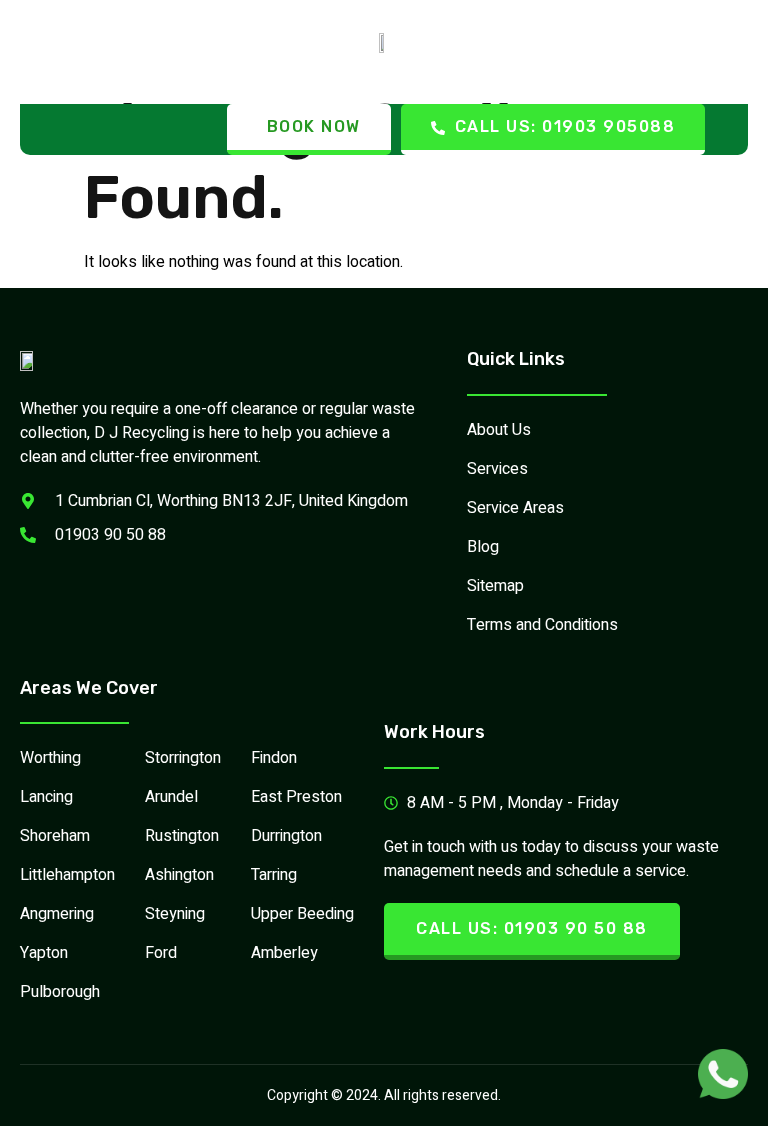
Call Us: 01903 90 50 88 (532, 928)
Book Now (314, 126)
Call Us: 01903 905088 (565, 126)
